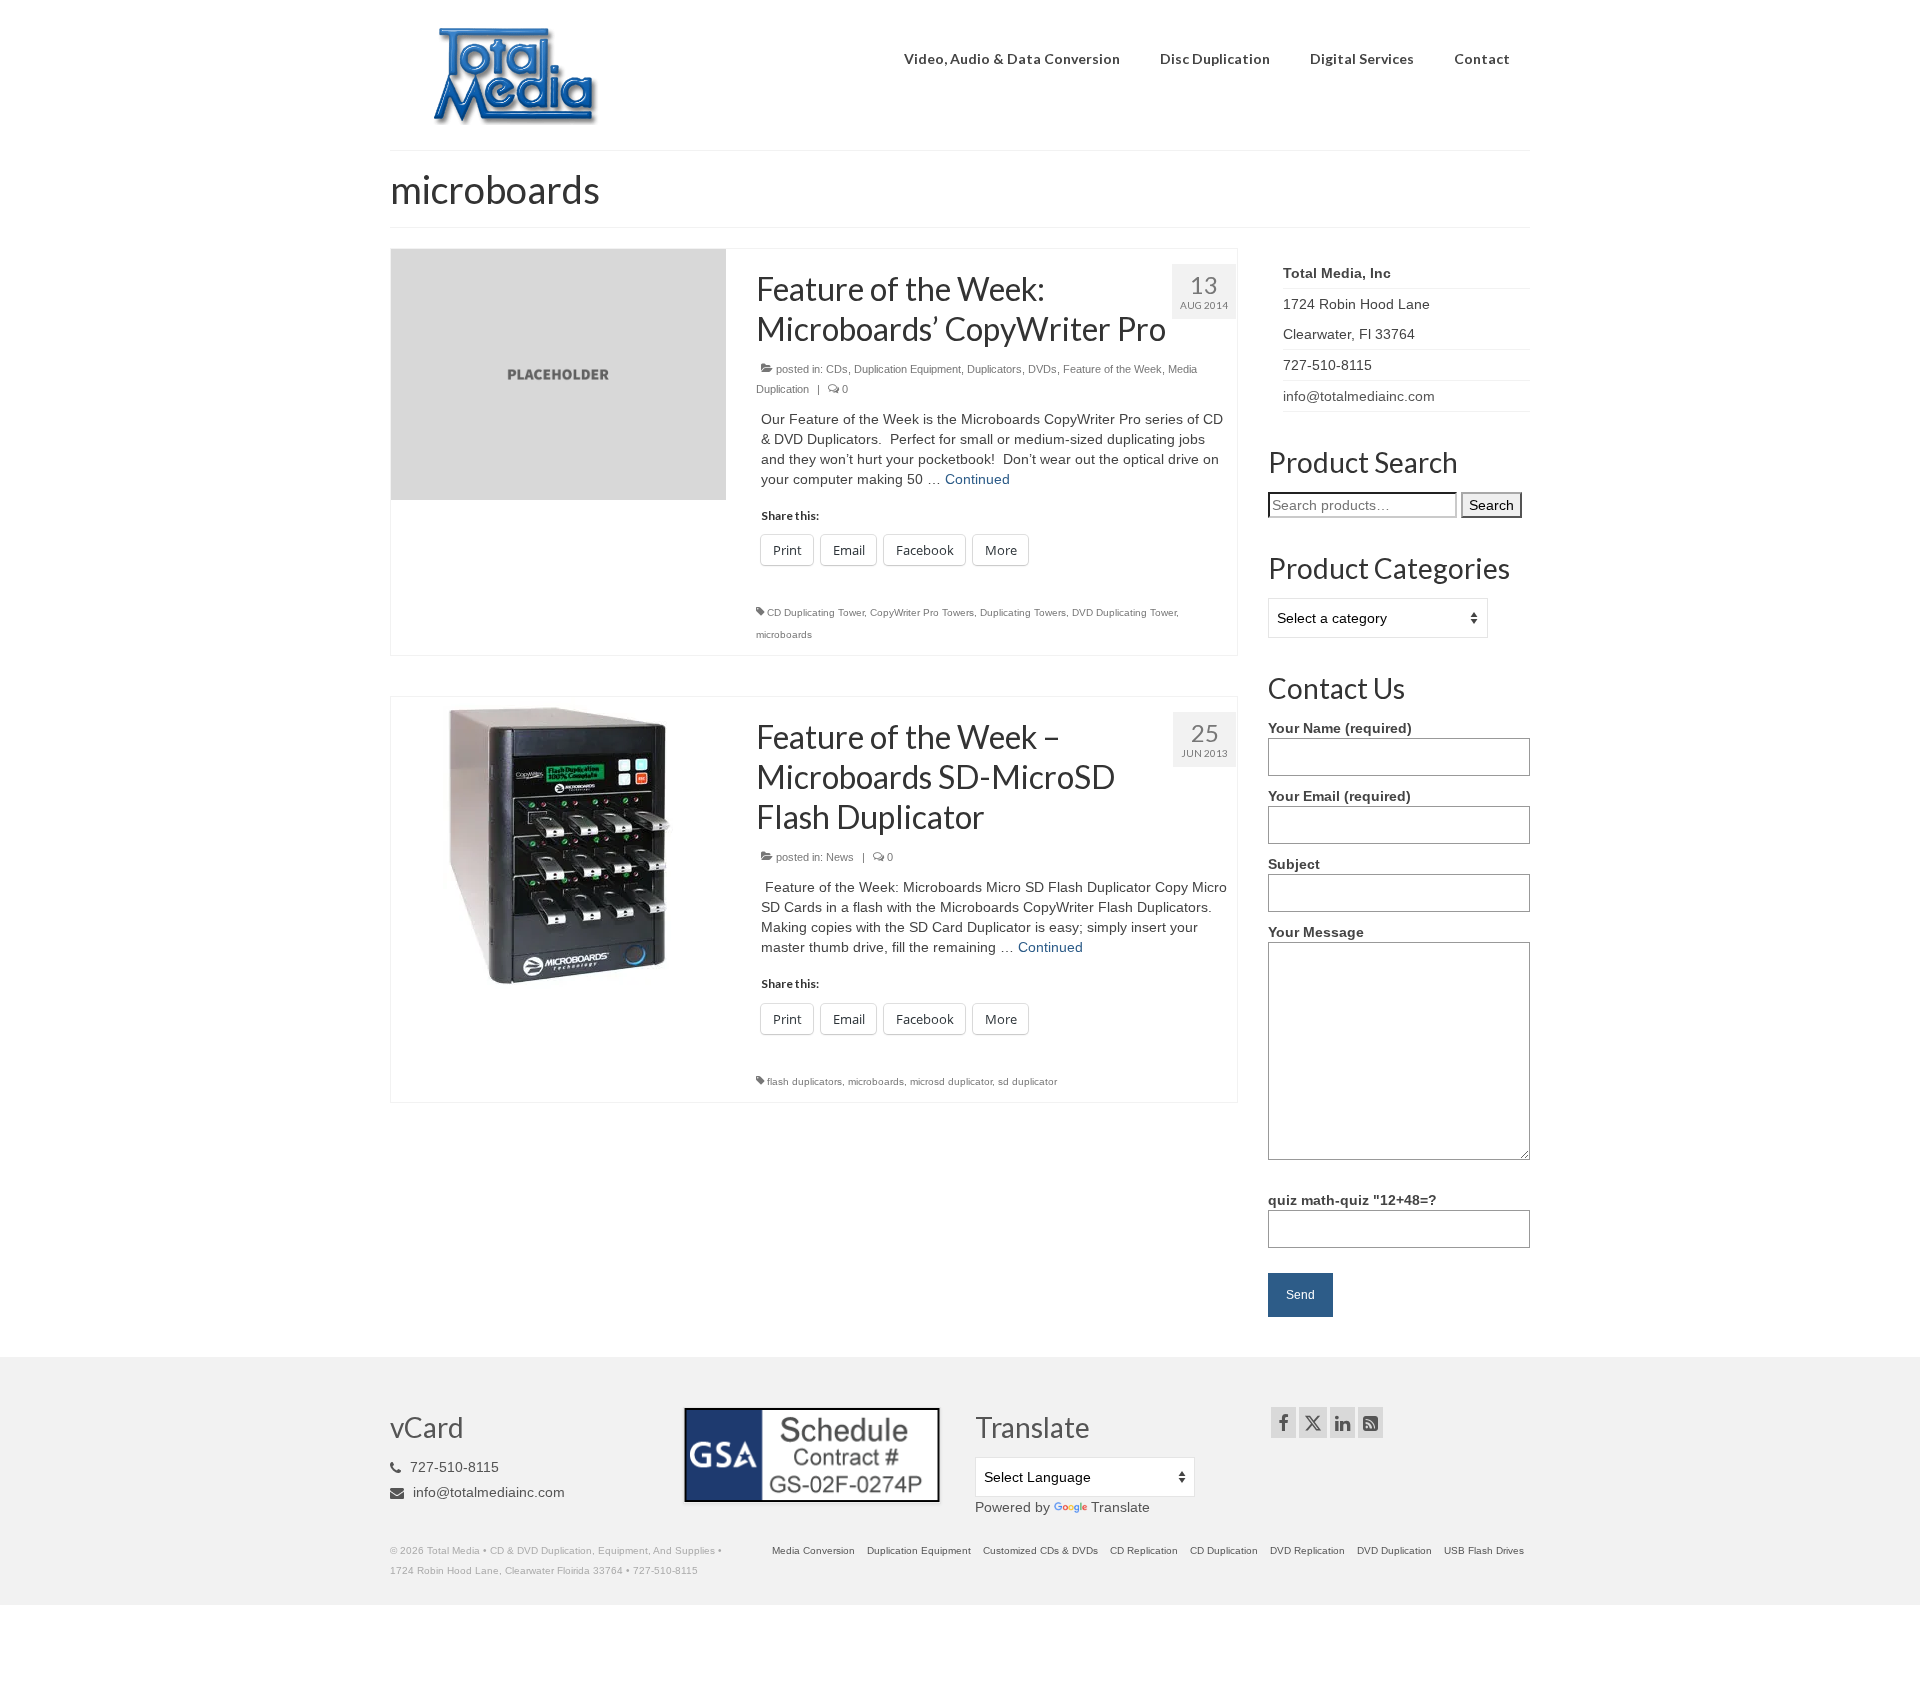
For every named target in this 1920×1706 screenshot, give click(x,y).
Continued (977, 479)
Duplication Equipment (907, 369)
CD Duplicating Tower (815, 612)
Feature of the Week (1112, 369)
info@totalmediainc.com (1359, 396)
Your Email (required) (1339, 796)
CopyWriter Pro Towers (922, 612)
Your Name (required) (1340, 728)
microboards (784, 634)
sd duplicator (1027, 1081)
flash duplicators (804, 1081)
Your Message (1316, 932)
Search (1491, 505)
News (840, 857)
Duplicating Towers (1023, 612)
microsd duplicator (951, 1081)
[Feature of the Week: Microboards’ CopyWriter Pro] (558, 373)
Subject (1294, 864)
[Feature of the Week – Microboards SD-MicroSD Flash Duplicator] (558, 844)
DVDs (1042, 369)
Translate (1120, 1507)
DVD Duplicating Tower (1124, 612)
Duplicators (994, 369)
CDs (837, 369)
